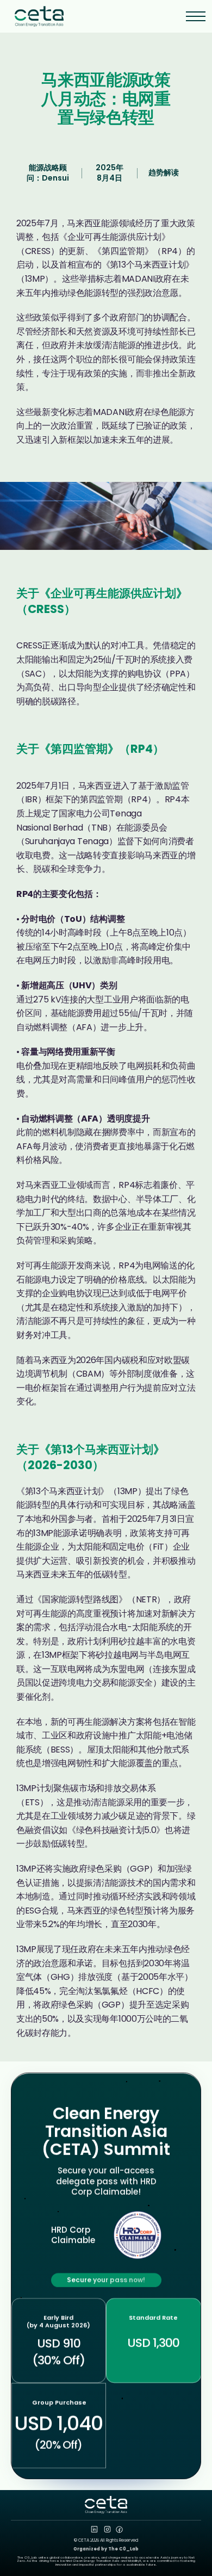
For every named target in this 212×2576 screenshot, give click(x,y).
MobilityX (135, 2561)
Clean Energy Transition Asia (96, 2561)
